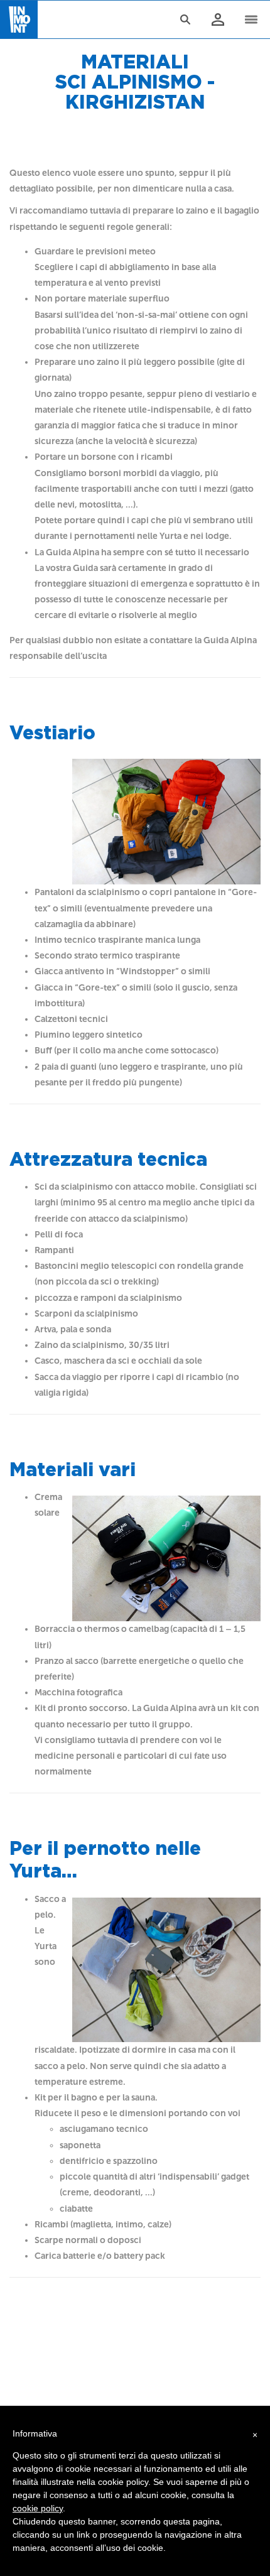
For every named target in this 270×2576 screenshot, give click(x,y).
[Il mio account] (217, 20)
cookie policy (38, 2508)
